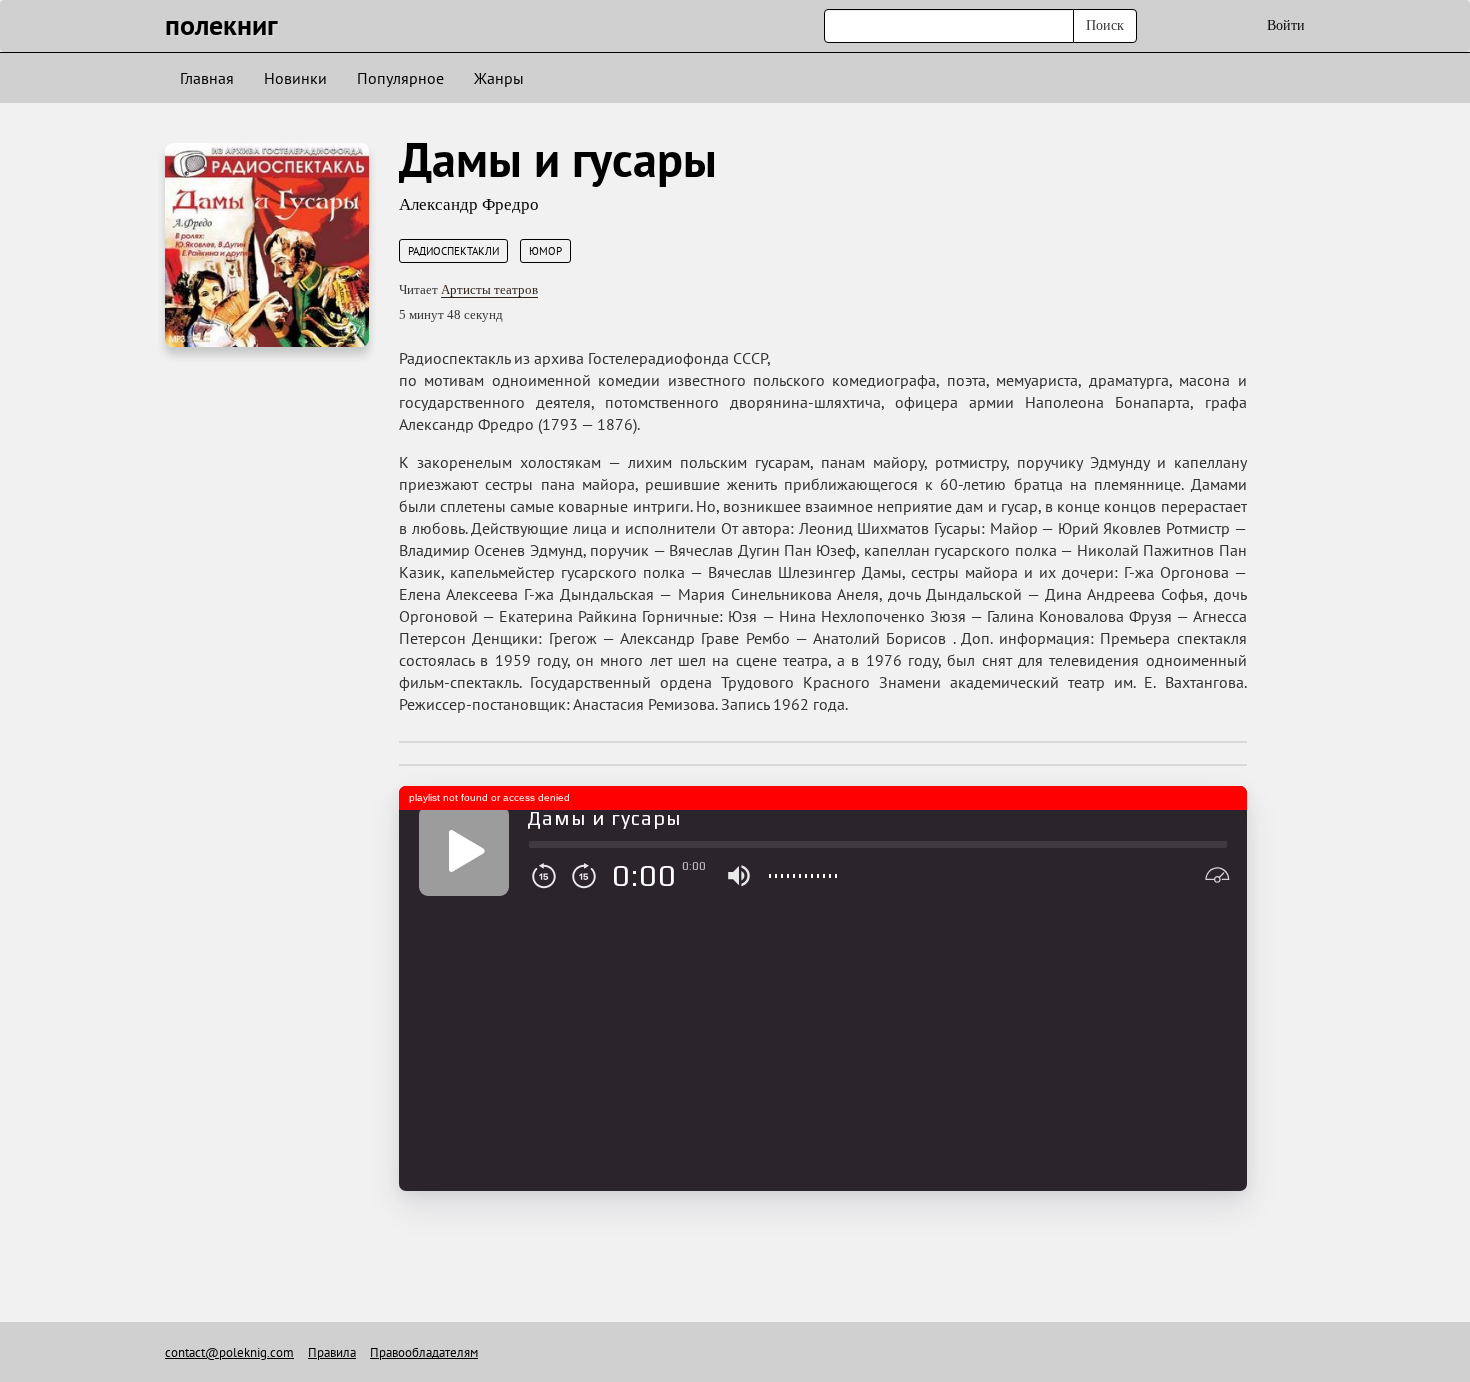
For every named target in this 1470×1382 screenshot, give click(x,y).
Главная (207, 78)
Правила (332, 1352)
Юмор (545, 251)
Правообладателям (424, 1352)
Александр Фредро (469, 204)
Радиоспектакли (453, 251)
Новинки (295, 78)
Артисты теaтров (489, 289)
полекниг (221, 24)
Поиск (1105, 25)
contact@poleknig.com (229, 1352)
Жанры (499, 78)
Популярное (400, 78)
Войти (1286, 25)
